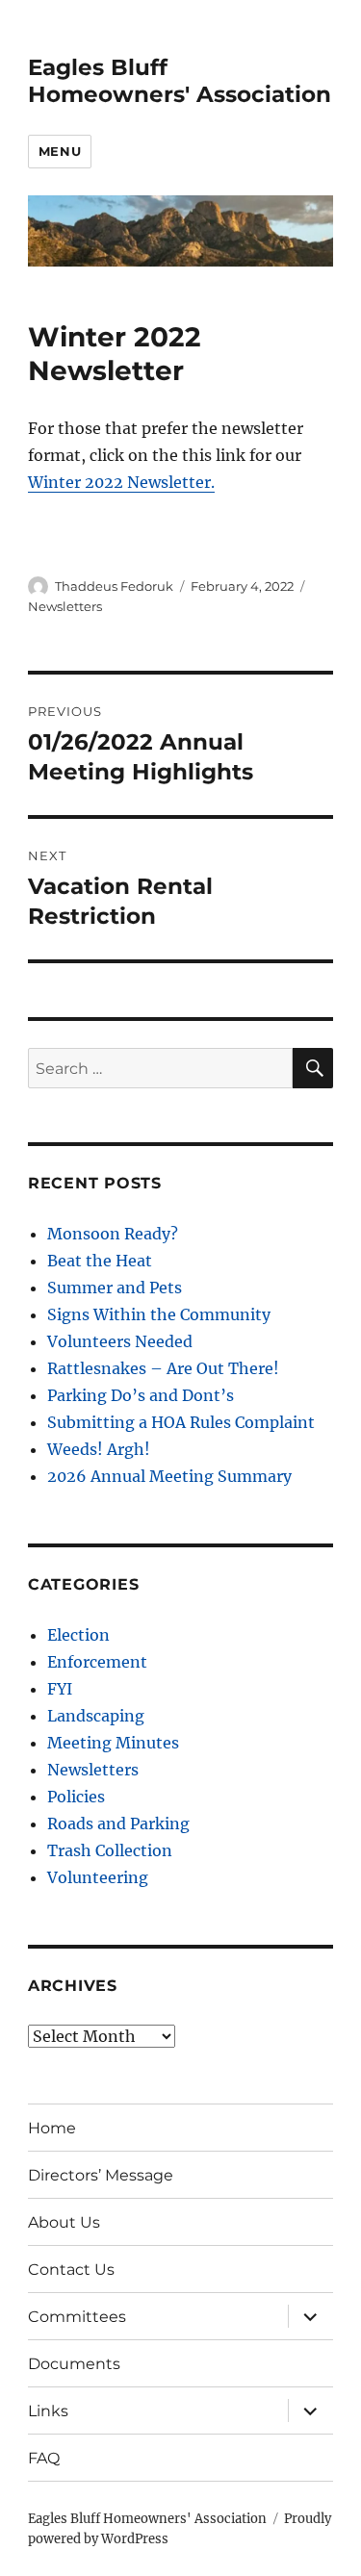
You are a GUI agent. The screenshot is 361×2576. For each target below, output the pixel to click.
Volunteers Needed (120, 1341)
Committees (77, 2317)
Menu (60, 151)
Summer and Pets (115, 1288)
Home (52, 2128)
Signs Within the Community (159, 1314)
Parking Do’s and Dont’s (141, 1395)
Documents (74, 2364)
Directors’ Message (101, 2175)
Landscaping (96, 1716)
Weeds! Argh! (99, 1449)
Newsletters (65, 606)
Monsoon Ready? (113, 1234)
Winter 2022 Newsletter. (121, 482)
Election (78, 1635)
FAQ (44, 2458)
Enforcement (97, 1662)
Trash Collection (110, 1850)
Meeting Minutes (113, 1743)
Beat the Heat (100, 1261)
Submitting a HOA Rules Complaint (181, 1422)
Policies (76, 1797)
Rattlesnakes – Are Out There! (163, 1368)
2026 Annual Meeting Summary (169, 1476)
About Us (64, 2222)
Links (48, 2411)
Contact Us (71, 2270)
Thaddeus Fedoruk (114, 586)
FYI (60, 1689)
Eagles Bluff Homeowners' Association (180, 81)
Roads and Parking (118, 1824)
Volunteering (98, 1877)
